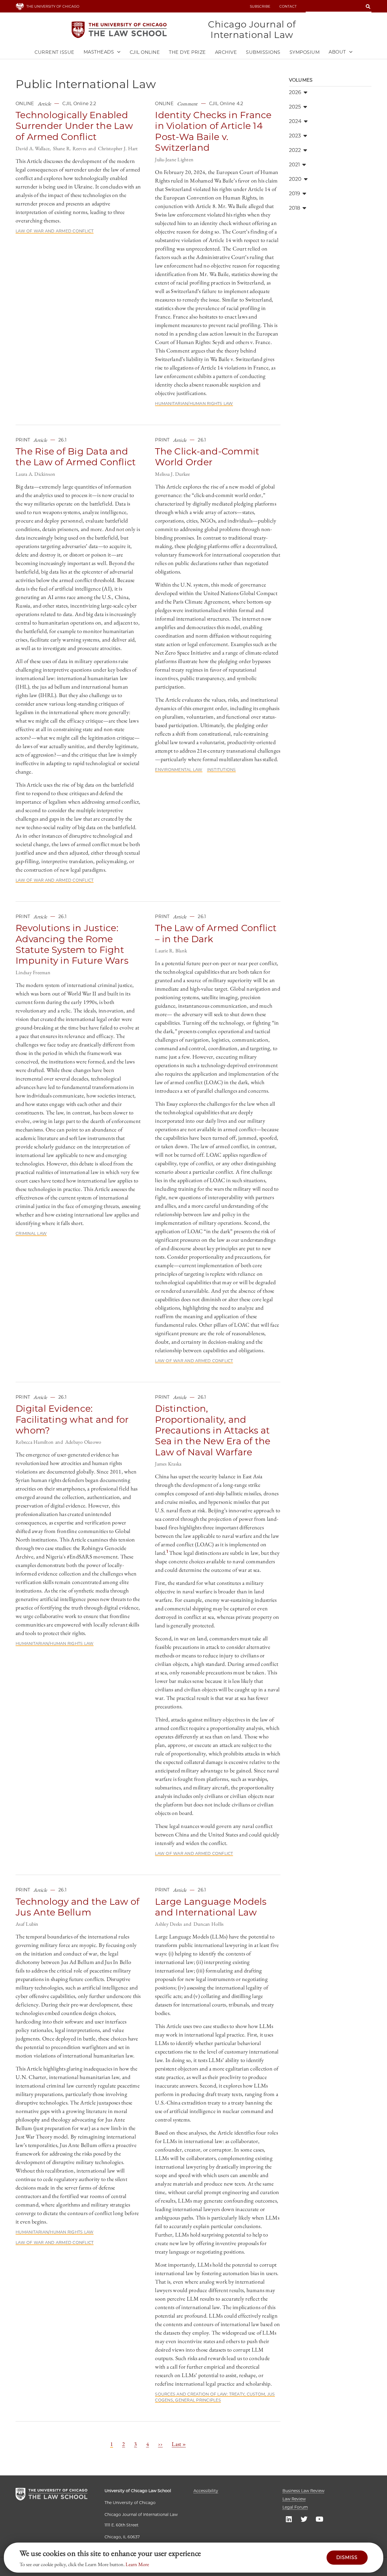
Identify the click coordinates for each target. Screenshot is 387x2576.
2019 (295, 194)
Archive (226, 52)
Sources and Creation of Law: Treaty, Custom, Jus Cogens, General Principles (215, 2397)
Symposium (305, 52)
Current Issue (55, 52)
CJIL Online (145, 52)
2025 (295, 107)
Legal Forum (295, 2507)
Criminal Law (31, 1233)
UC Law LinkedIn (289, 2519)
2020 (295, 179)
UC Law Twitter (304, 2519)
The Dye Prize (187, 52)
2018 (295, 208)
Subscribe (260, 6)
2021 (294, 165)
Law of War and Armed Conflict (55, 231)
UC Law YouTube (319, 2519)
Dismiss (347, 2557)
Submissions (263, 52)
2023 (295, 136)
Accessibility (206, 2491)
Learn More (137, 2564)
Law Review (294, 2499)
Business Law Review (303, 2491)
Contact (288, 6)
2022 (295, 150)
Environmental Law (179, 770)
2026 (295, 92)
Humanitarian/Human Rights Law (194, 404)
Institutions (222, 770)
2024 (295, 121)
